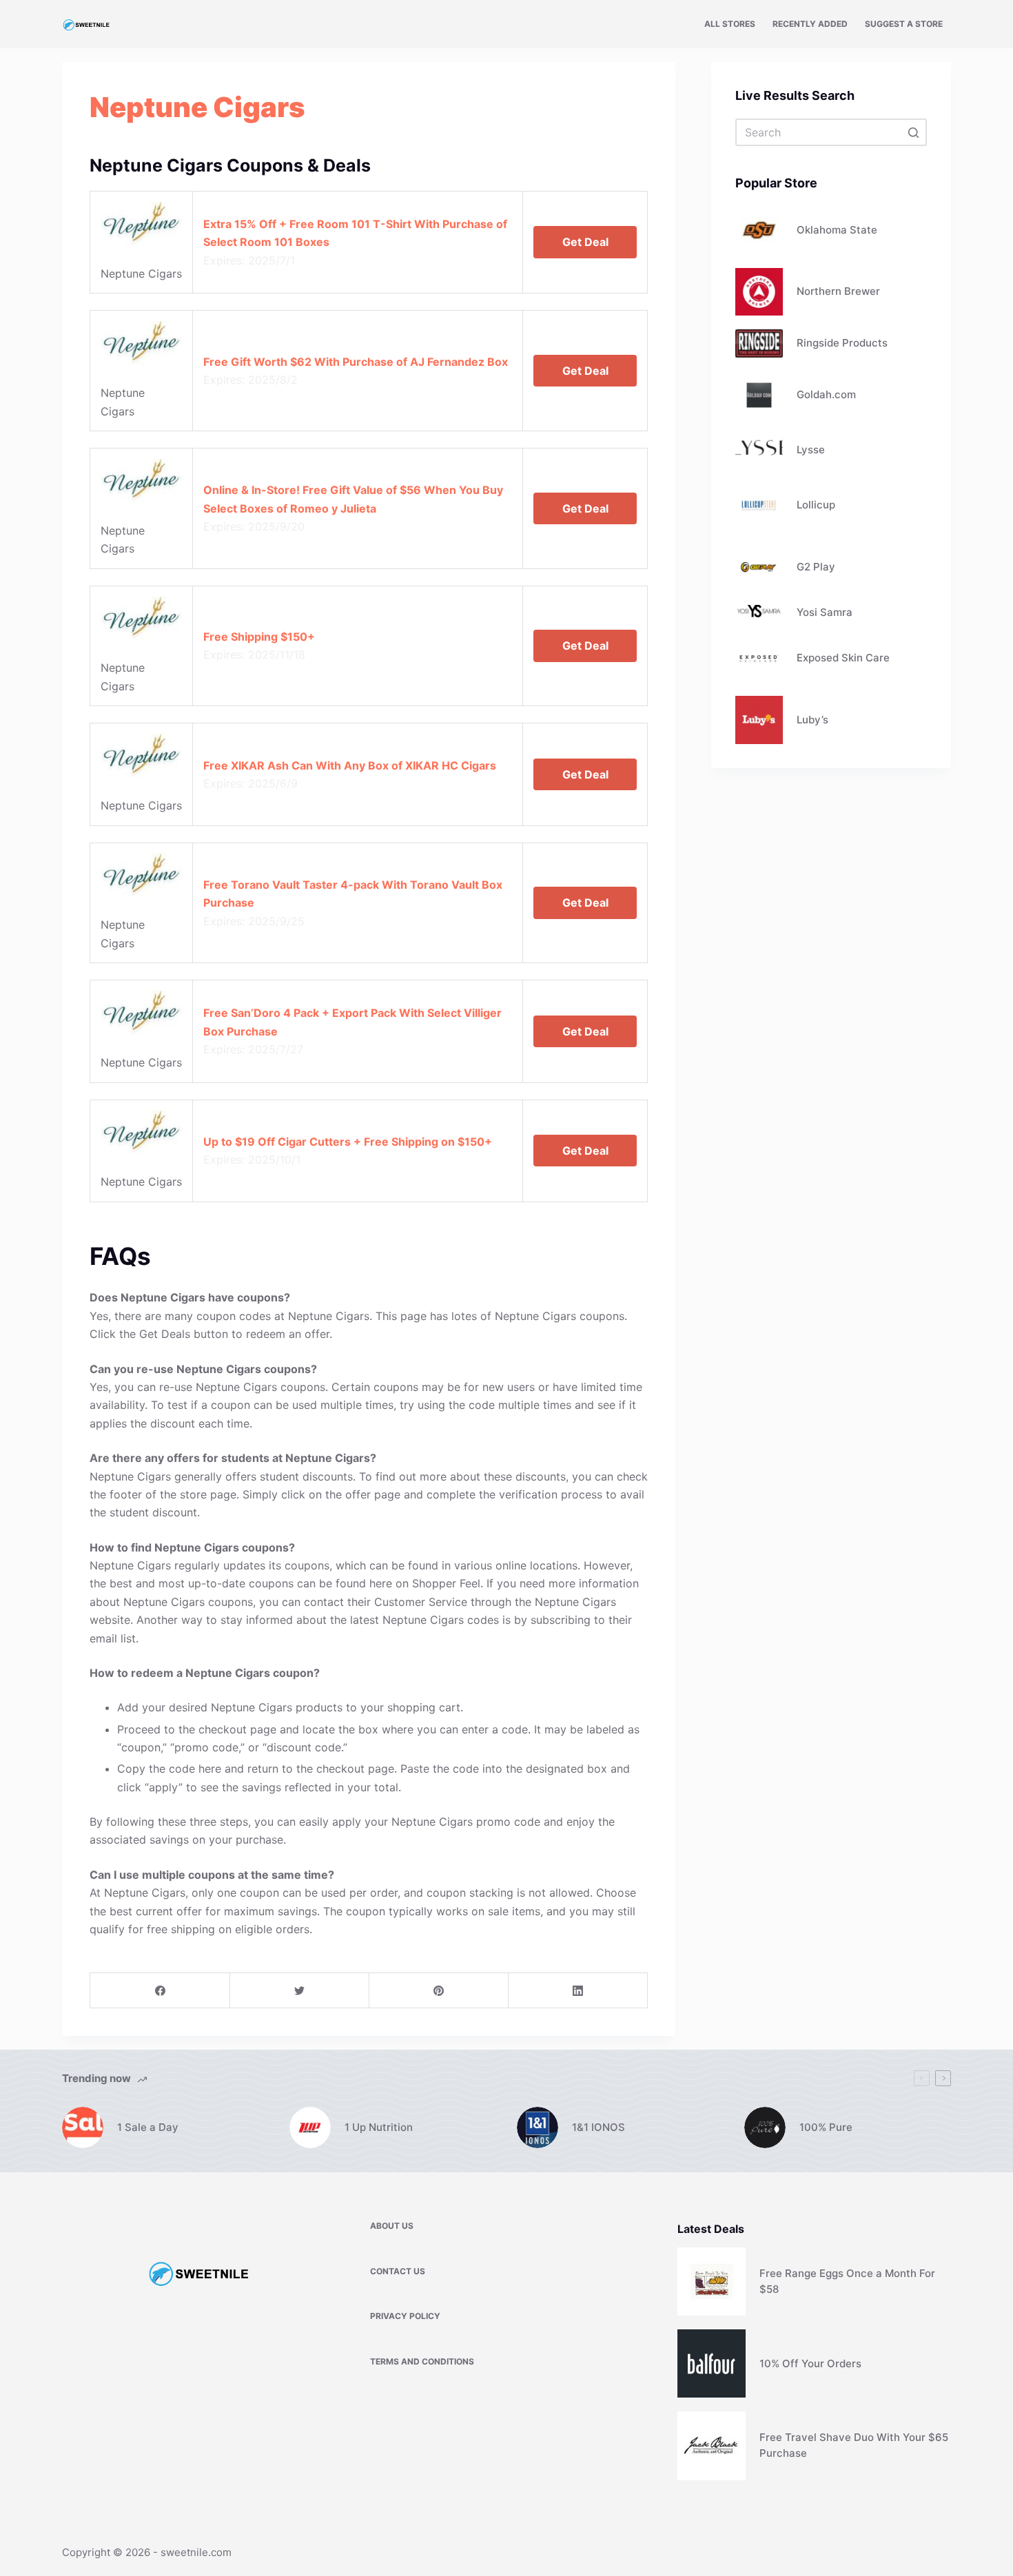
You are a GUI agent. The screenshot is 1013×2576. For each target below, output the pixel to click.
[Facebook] (160, 1991)
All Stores (730, 24)
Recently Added (810, 24)
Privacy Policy (405, 2316)
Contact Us (398, 2271)
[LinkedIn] (578, 1991)
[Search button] (913, 132)
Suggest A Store (904, 24)
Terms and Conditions (422, 2361)
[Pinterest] (439, 1991)
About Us (392, 2226)
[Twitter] (299, 1991)
